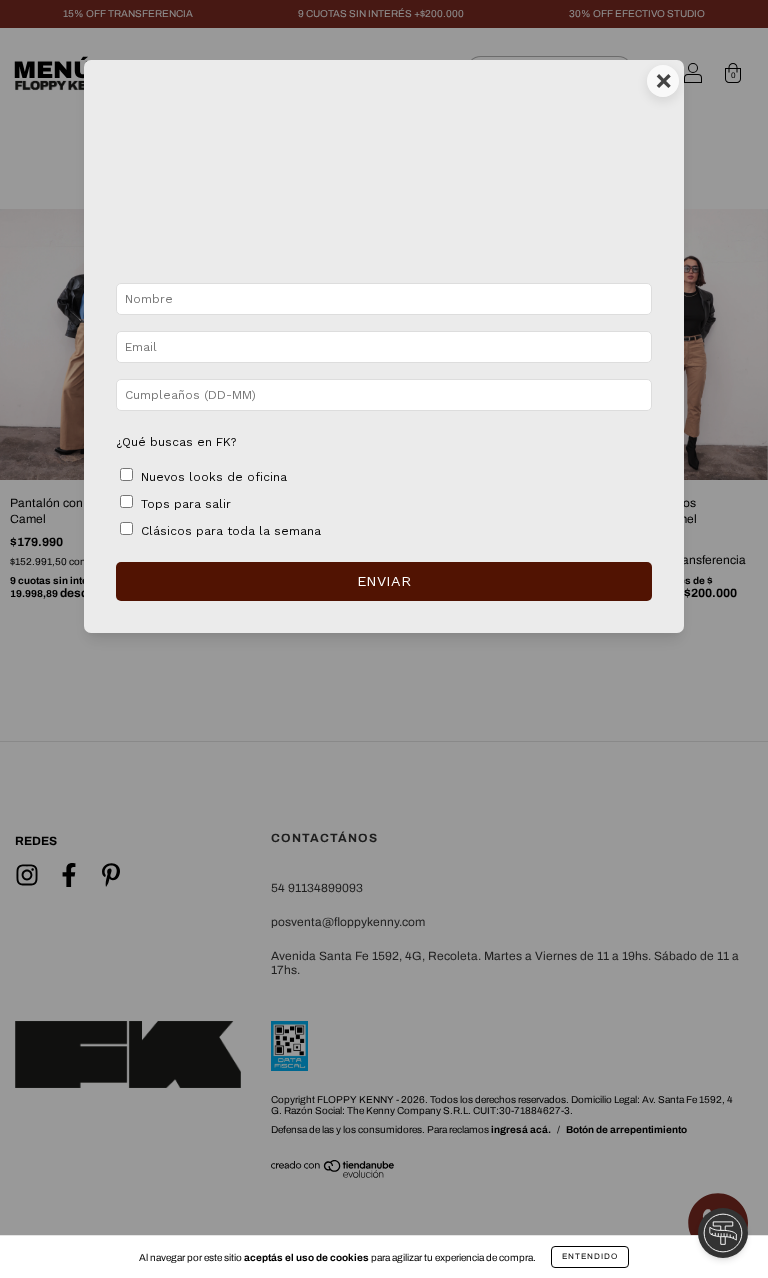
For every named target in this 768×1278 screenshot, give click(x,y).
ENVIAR (384, 581)
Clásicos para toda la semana (231, 531)
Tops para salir (186, 504)
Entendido (590, 1256)
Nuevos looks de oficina (214, 477)
